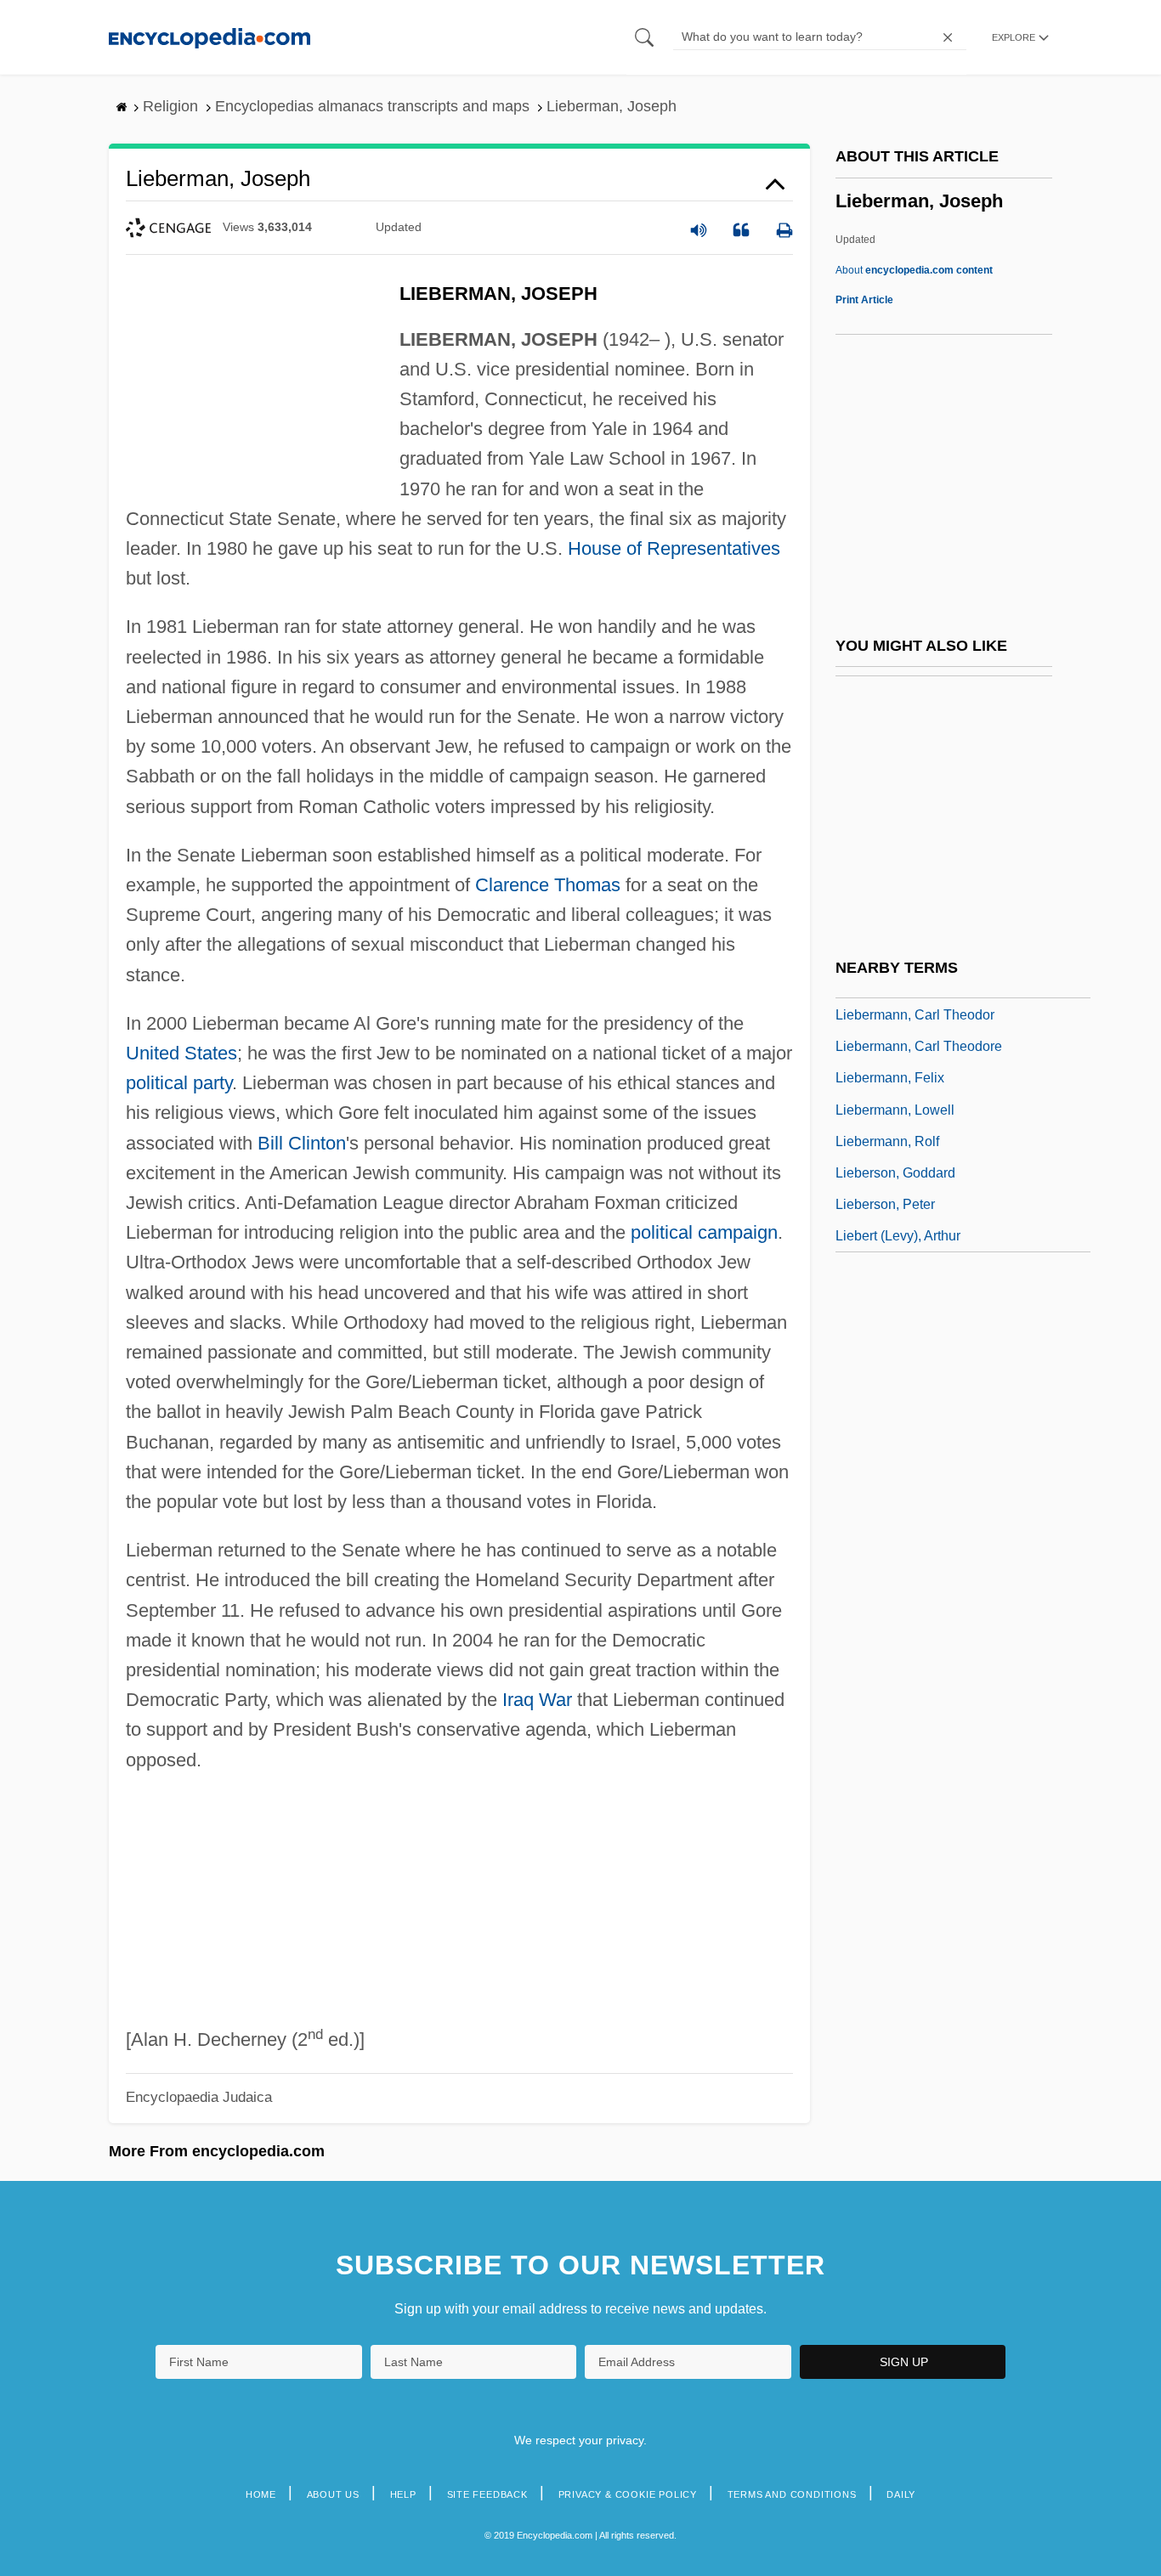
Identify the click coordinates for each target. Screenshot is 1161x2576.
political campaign (704, 1232)
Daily (901, 2494)
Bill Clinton (302, 1143)
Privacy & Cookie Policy (628, 2494)
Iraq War (537, 1700)
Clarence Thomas (548, 885)
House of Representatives (674, 548)
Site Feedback (487, 2494)
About (914, 270)
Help (403, 2494)
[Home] (210, 37)
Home (261, 2494)
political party (179, 1083)
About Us (333, 2494)
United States (181, 1053)
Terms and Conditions (792, 2494)
